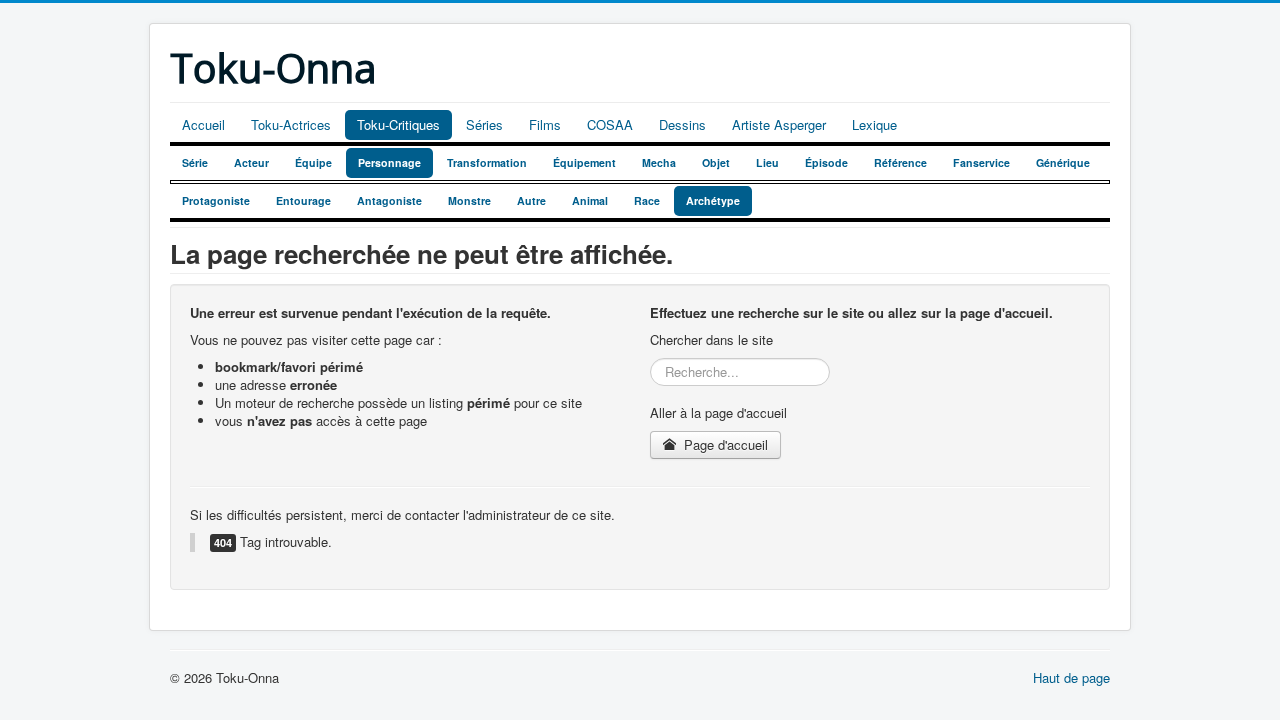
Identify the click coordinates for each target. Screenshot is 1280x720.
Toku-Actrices (291, 124)
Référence (900, 162)
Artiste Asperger (779, 124)
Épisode (826, 162)
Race (647, 200)
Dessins (682, 124)
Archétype (713, 200)
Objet (716, 162)
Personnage (389, 162)
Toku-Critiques (398, 124)
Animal (590, 200)
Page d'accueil (724, 444)
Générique (1063, 162)
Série (195, 162)
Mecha (659, 162)
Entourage (303, 200)
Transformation (487, 162)
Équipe (313, 162)
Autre (531, 200)
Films (545, 124)
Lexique (874, 124)
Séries (484, 124)
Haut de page (1071, 677)
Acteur (251, 162)
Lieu (767, 162)
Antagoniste (389, 200)
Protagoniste (216, 200)
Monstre (469, 200)
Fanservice (981, 162)
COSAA (610, 124)
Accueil (203, 124)
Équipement (584, 162)
